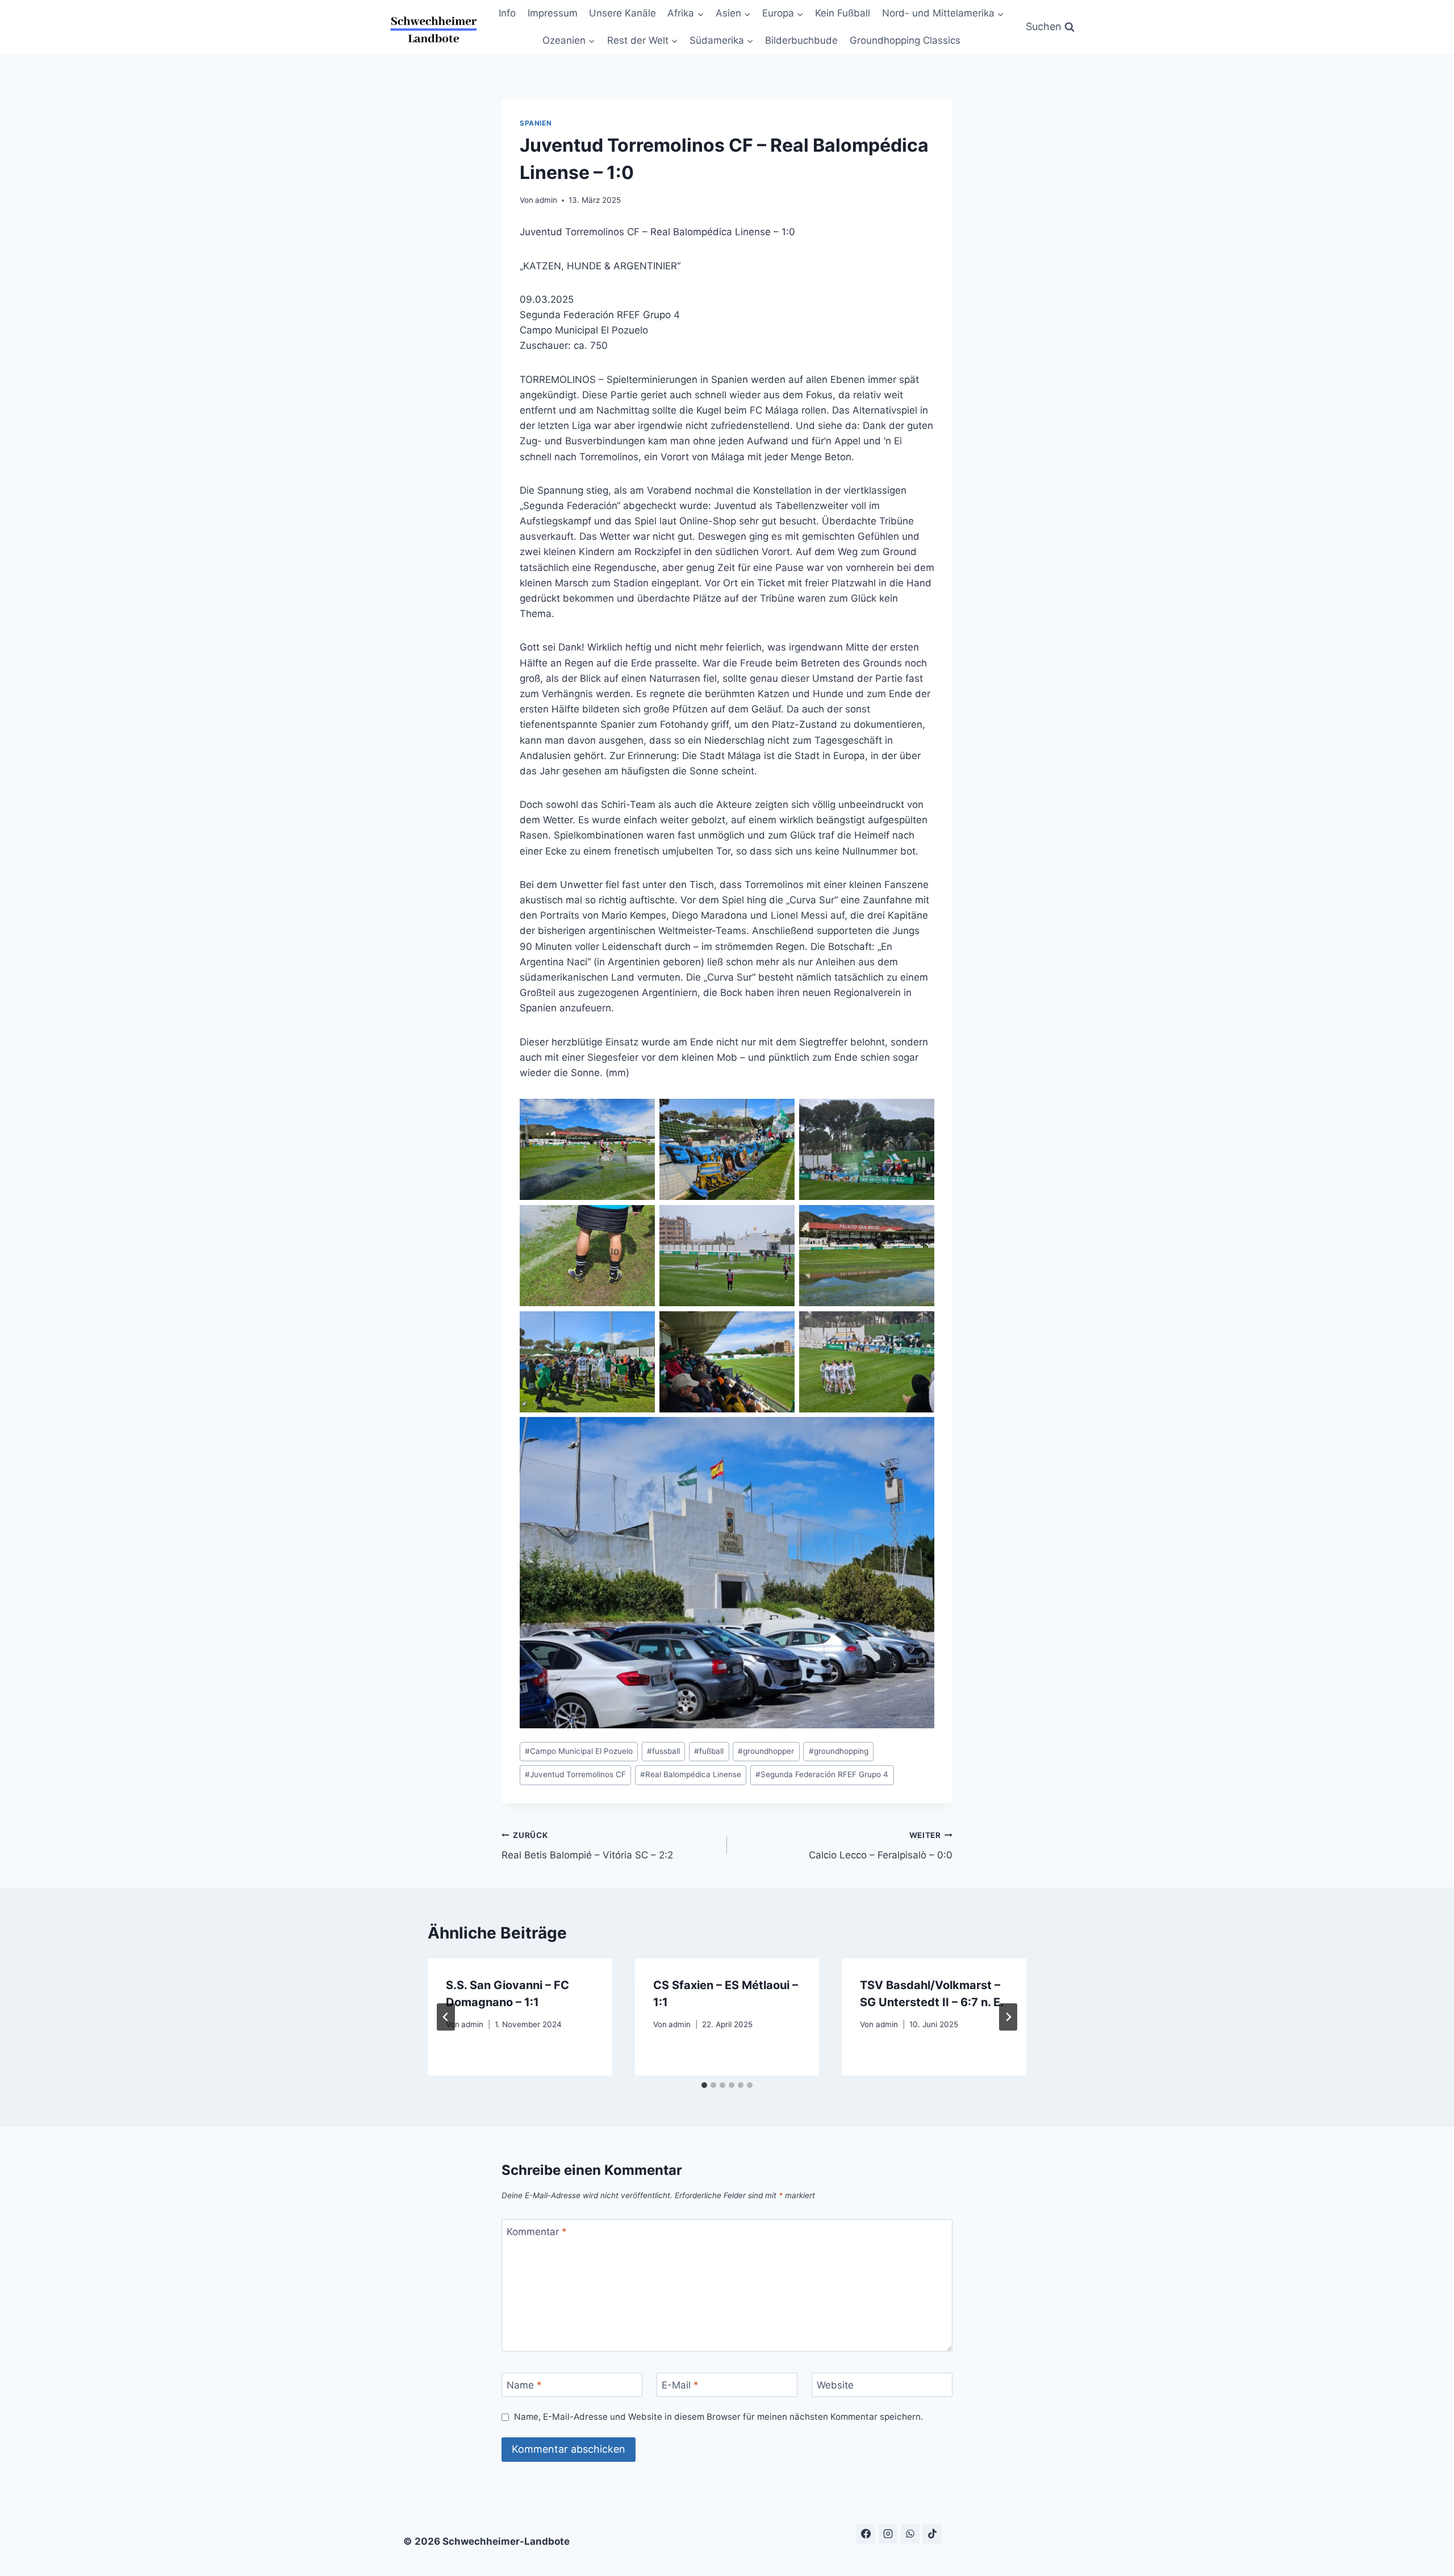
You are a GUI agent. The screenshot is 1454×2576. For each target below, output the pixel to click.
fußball (709, 1751)
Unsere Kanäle (622, 13)
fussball (663, 1751)
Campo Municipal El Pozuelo (579, 1751)
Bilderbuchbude (801, 40)
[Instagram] (888, 2534)
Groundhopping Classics (905, 40)
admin (546, 200)
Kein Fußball (843, 13)
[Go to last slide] (446, 2017)
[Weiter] (1008, 2017)
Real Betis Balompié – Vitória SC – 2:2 (587, 1846)
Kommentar (537, 2232)
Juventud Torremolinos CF (575, 1774)
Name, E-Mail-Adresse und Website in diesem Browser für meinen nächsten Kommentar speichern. (718, 2417)
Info (507, 13)
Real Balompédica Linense (691, 1774)
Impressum (553, 13)
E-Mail (680, 2385)
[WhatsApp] (910, 2534)
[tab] (704, 2085)
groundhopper (766, 1751)
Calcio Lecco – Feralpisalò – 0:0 (881, 1846)
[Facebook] (866, 2534)
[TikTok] (932, 2534)
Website (835, 2385)
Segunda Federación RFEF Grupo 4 (822, 1774)
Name (524, 2385)
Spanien (536, 123)
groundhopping (839, 1751)
